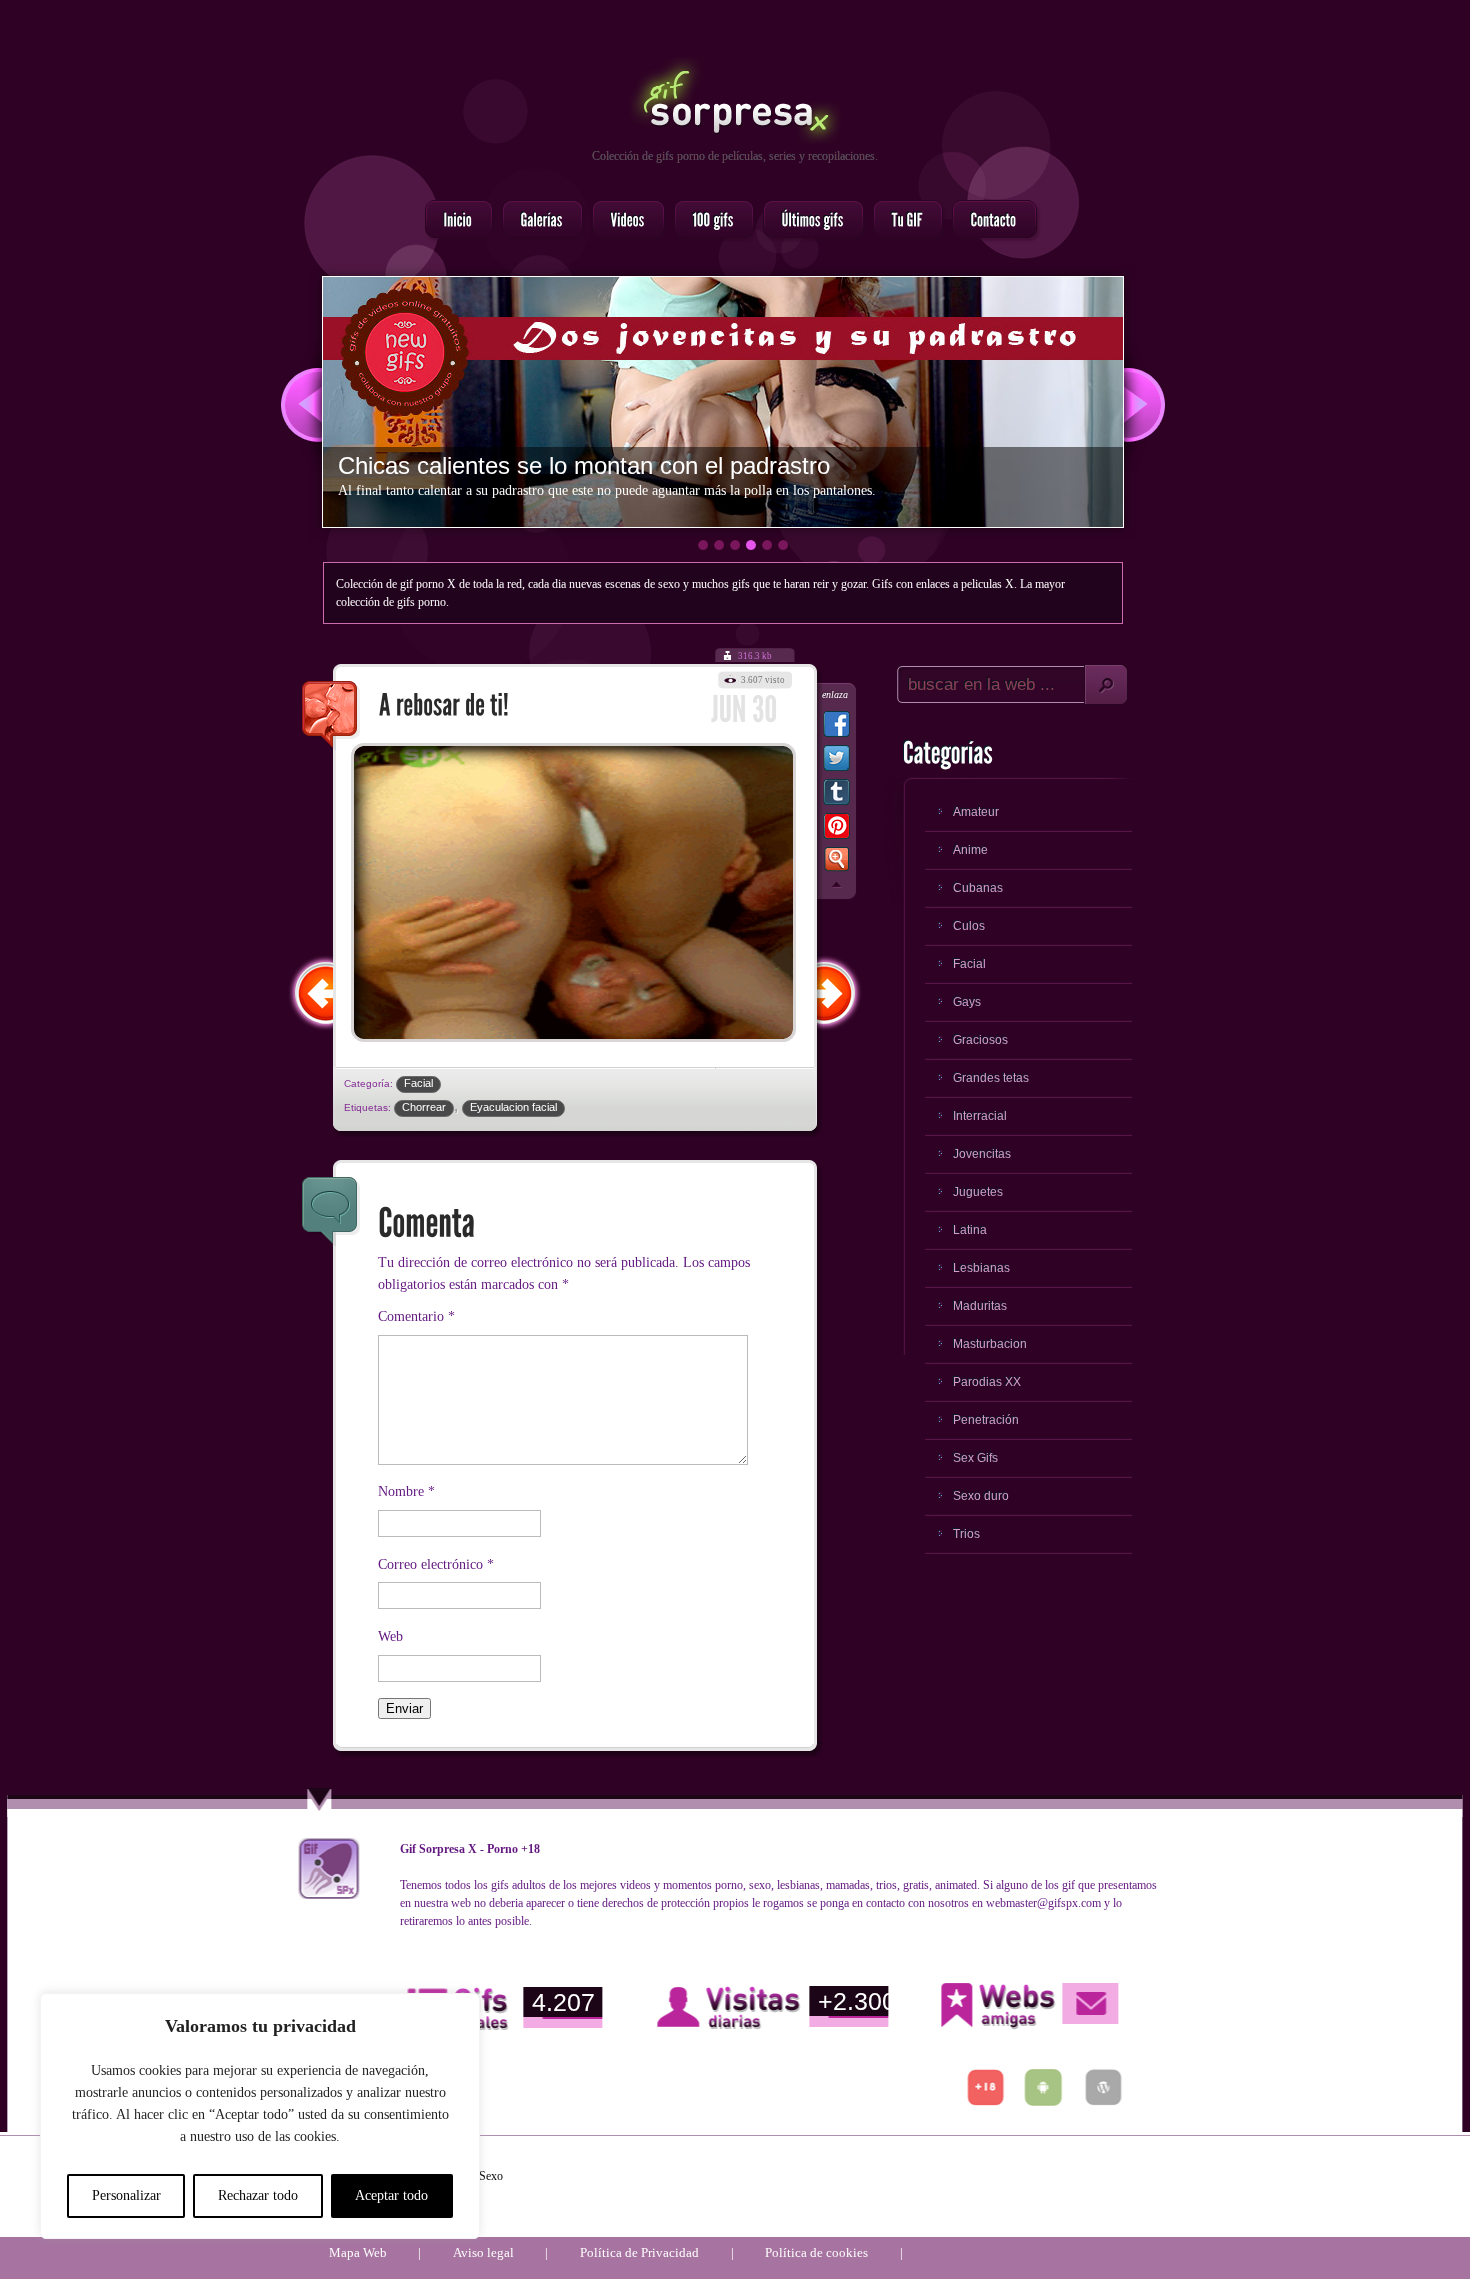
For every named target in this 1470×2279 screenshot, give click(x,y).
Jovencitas (982, 1154)
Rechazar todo (258, 2195)
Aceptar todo (391, 2195)
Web (390, 1636)
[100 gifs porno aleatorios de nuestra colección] (708, 221)
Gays (967, 1002)
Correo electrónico (436, 1564)
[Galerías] (536, 221)
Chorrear (424, 1107)
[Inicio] (453, 221)
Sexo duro (981, 1496)
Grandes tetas (991, 1078)
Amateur (976, 812)
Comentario (416, 1316)
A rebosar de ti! (331, 716)
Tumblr (836, 796)
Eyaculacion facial (513, 1107)
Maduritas (980, 1306)
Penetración (986, 1420)
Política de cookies (816, 2252)
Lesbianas (981, 1268)
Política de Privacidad (639, 2252)
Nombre (406, 1491)
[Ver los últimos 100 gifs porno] (807, 221)
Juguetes (978, 1192)
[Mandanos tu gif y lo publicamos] (902, 221)
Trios (966, 1534)
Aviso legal (483, 2252)
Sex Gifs (975, 1458)
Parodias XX (987, 1382)
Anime (970, 850)
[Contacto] (988, 221)
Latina (970, 1230)
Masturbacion (990, 1344)
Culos (969, 926)
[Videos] (622, 221)
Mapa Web (358, 2252)
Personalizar (126, 2195)
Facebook (836, 728)
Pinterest (836, 830)
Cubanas (978, 888)
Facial (418, 1083)
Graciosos (980, 1040)
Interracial (980, 1116)
